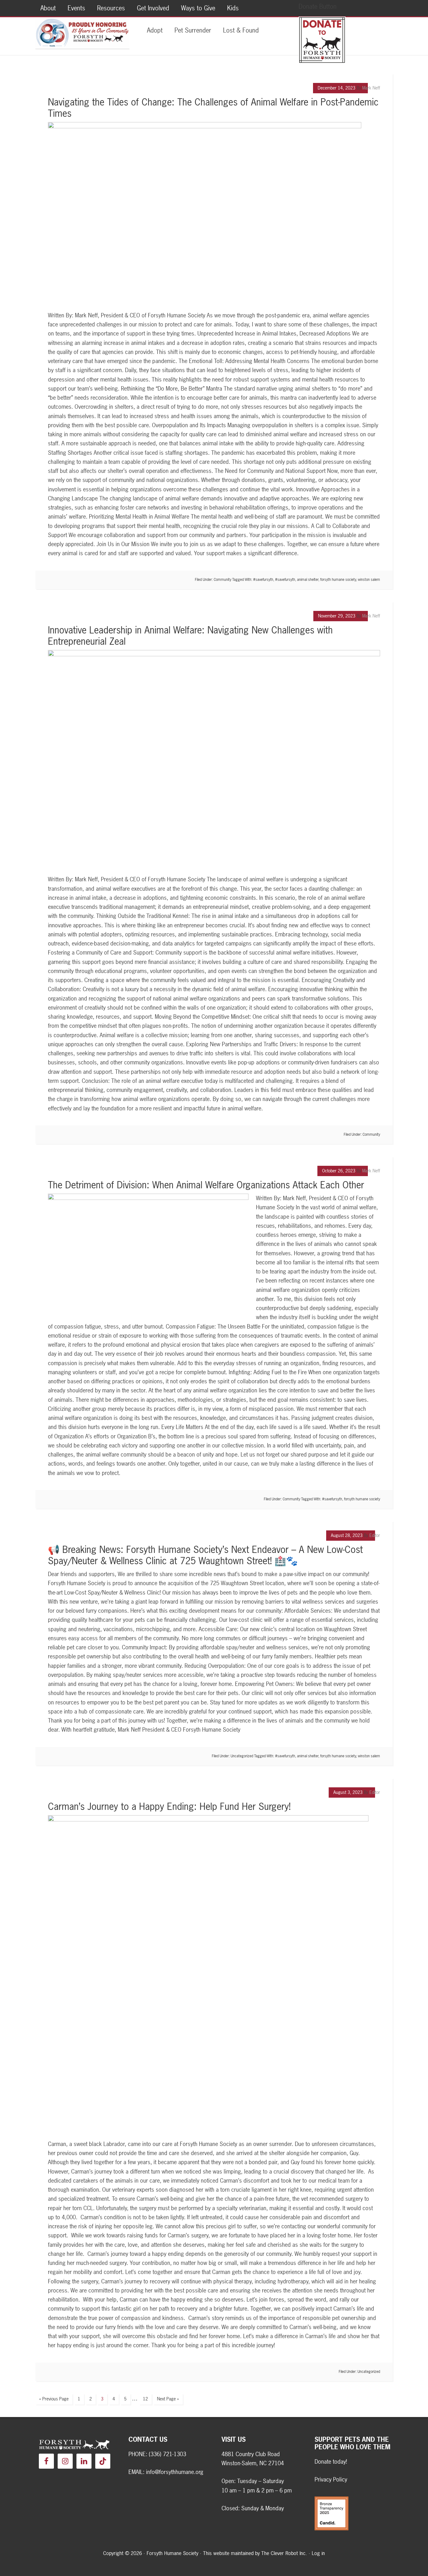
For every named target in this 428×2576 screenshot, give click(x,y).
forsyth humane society (338, 580)
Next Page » (168, 2399)
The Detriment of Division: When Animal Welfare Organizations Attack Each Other (206, 1185)
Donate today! (331, 2462)
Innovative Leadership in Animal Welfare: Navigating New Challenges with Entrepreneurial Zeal (190, 636)
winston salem (369, 580)
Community (222, 580)
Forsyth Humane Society (82, 33)
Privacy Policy (331, 2479)
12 (145, 2399)
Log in (318, 2553)
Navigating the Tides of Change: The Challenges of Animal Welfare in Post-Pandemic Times (213, 108)
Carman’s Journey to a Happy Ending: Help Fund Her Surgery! (169, 1806)
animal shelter (308, 580)
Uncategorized (242, 1756)
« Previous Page (54, 2399)
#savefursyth (263, 580)
